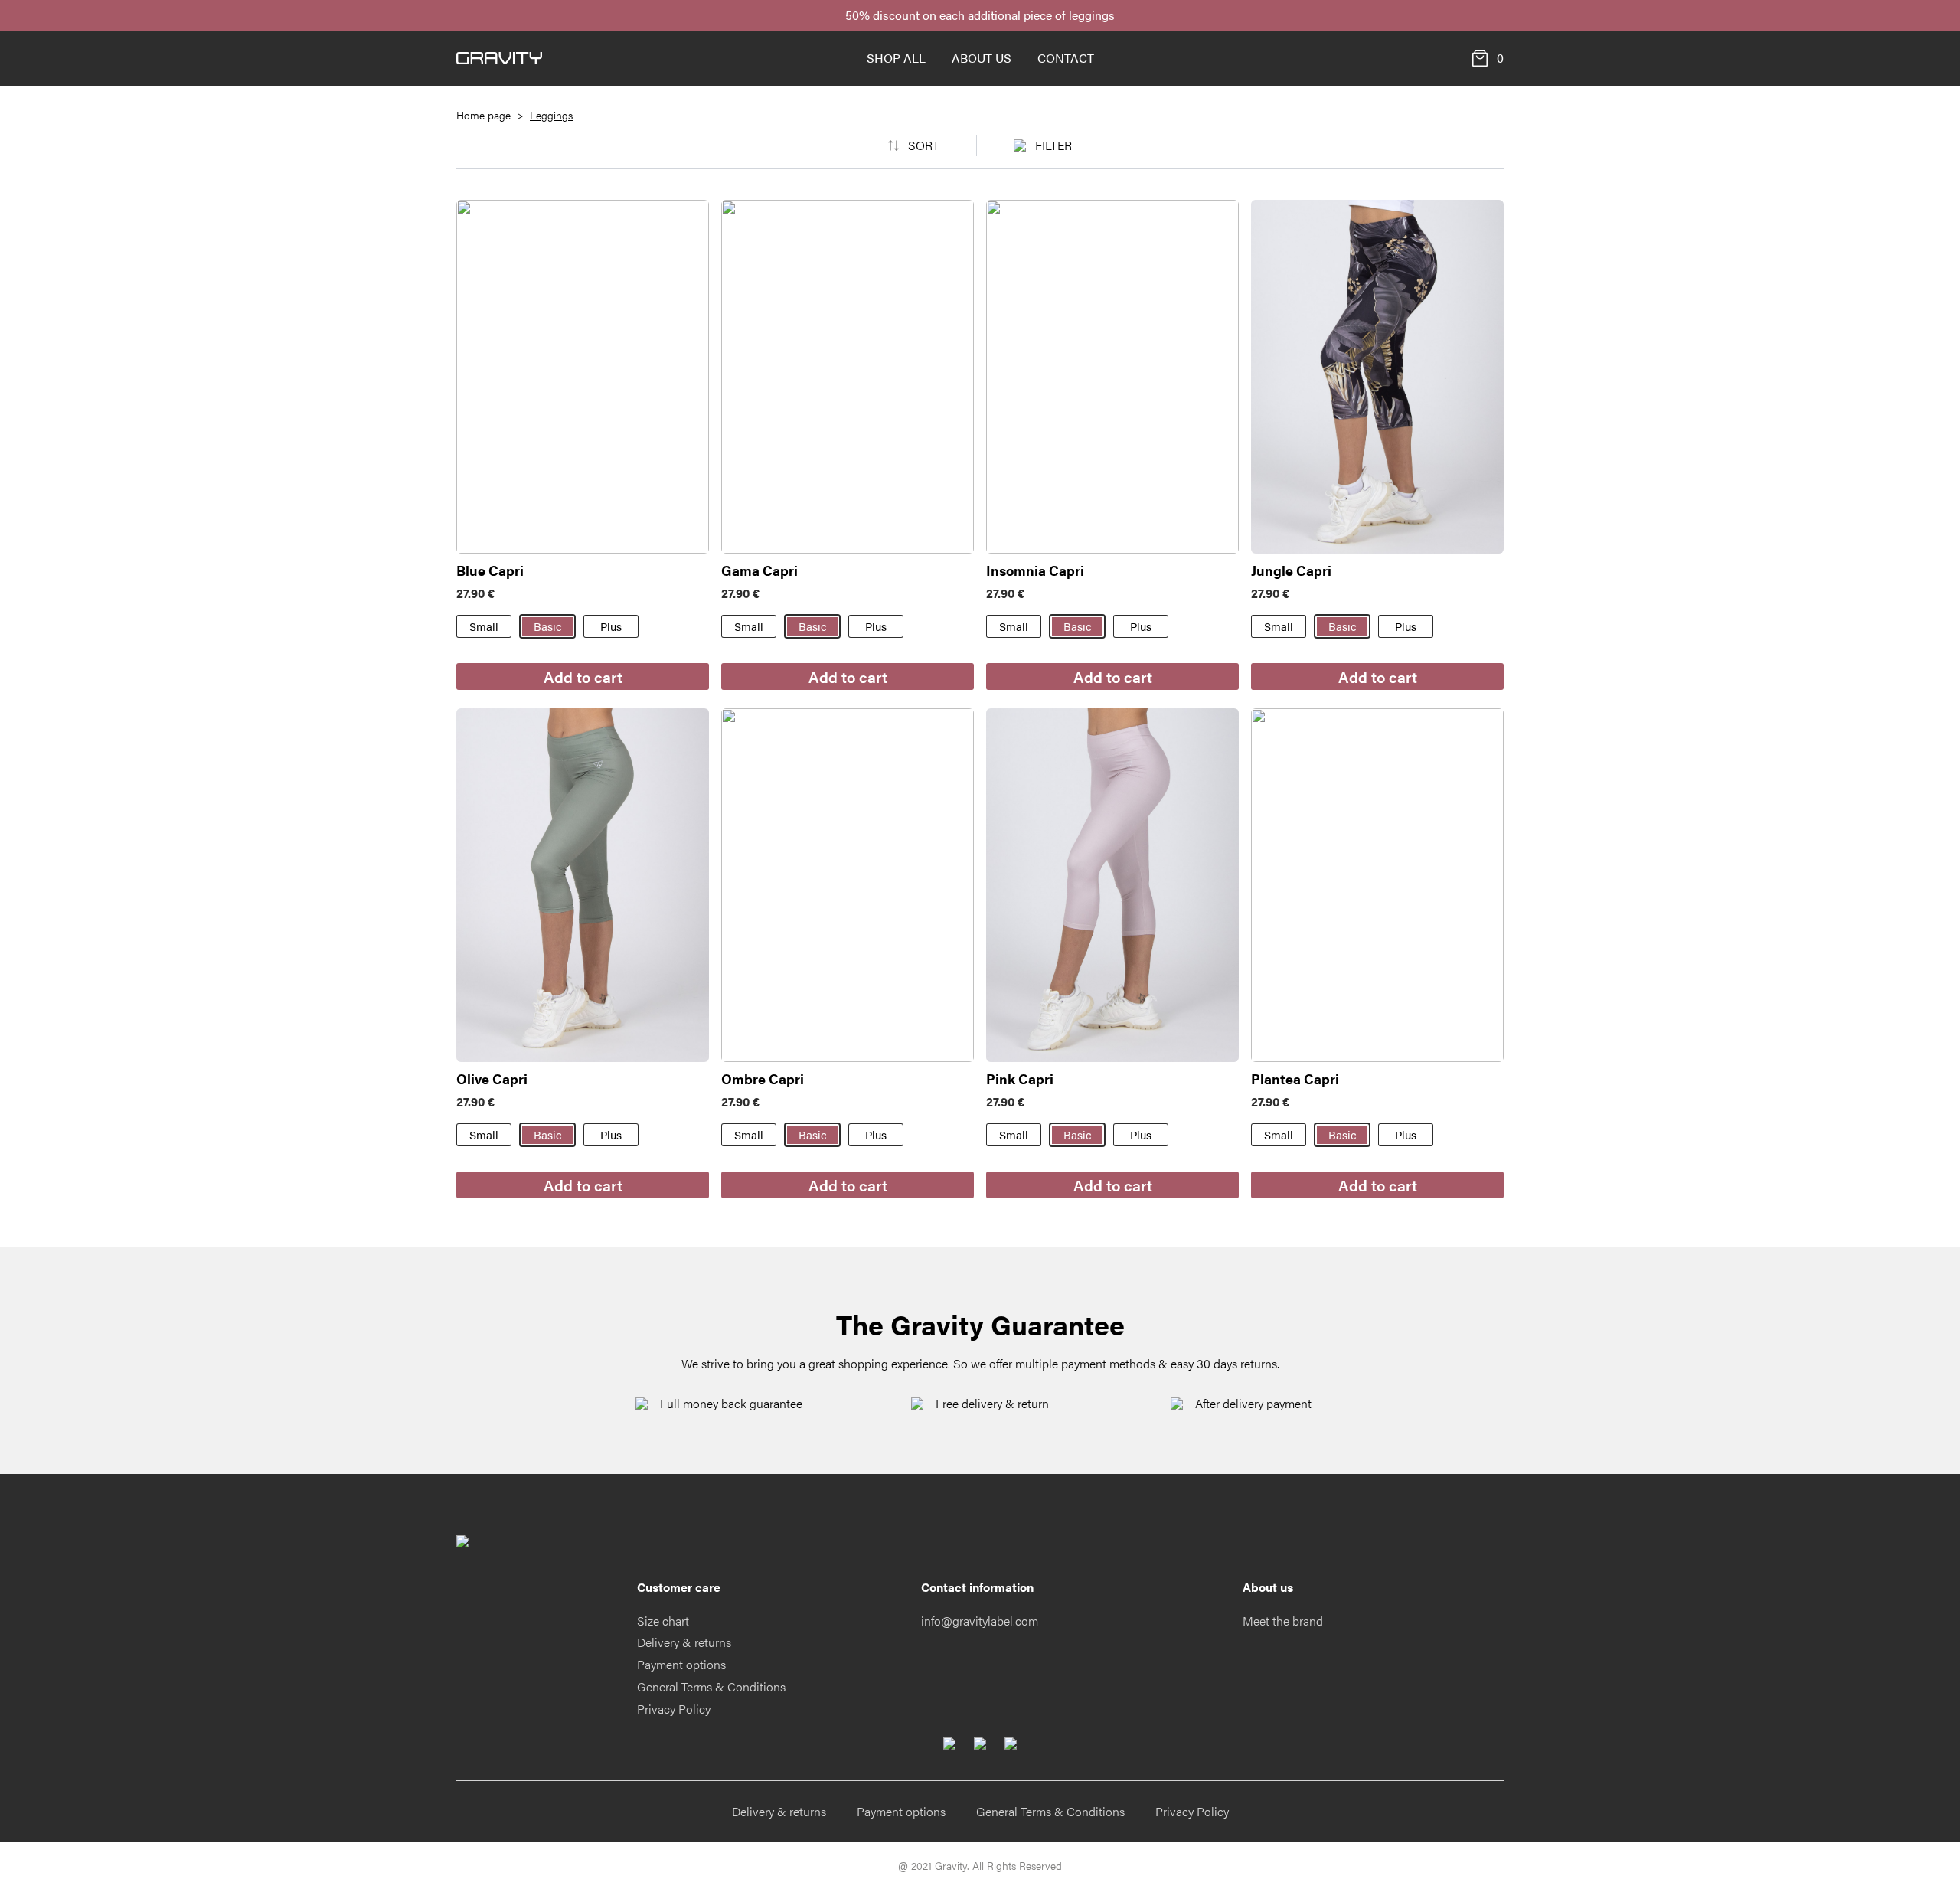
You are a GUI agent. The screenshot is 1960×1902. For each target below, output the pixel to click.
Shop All (896, 58)
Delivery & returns (684, 1642)
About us (982, 58)
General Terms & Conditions (711, 1686)
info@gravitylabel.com (980, 1621)
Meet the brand (1283, 1621)
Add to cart (583, 676)
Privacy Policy (674, 1709)
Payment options (681, 1664)
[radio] (484, 626)
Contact (1066, 58)
